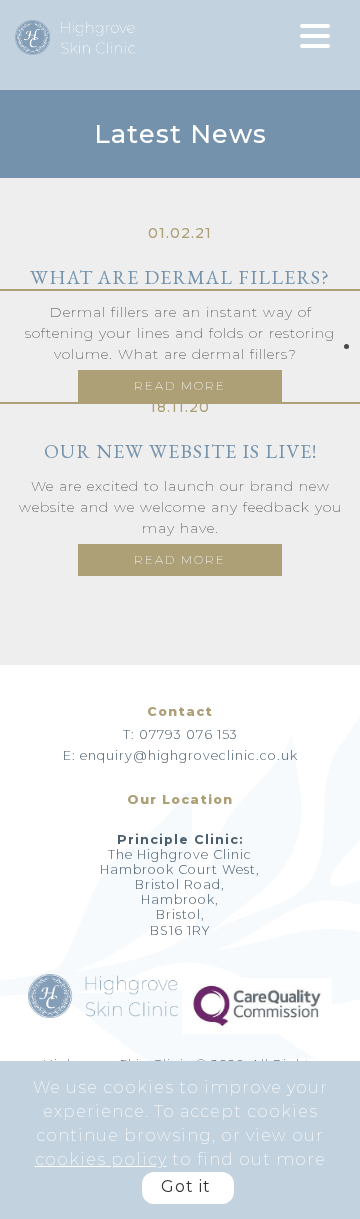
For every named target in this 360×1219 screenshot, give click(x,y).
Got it (186, 1186)
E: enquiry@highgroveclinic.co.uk (180, 755)
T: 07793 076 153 (180, 734)
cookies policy (101, 1159)
